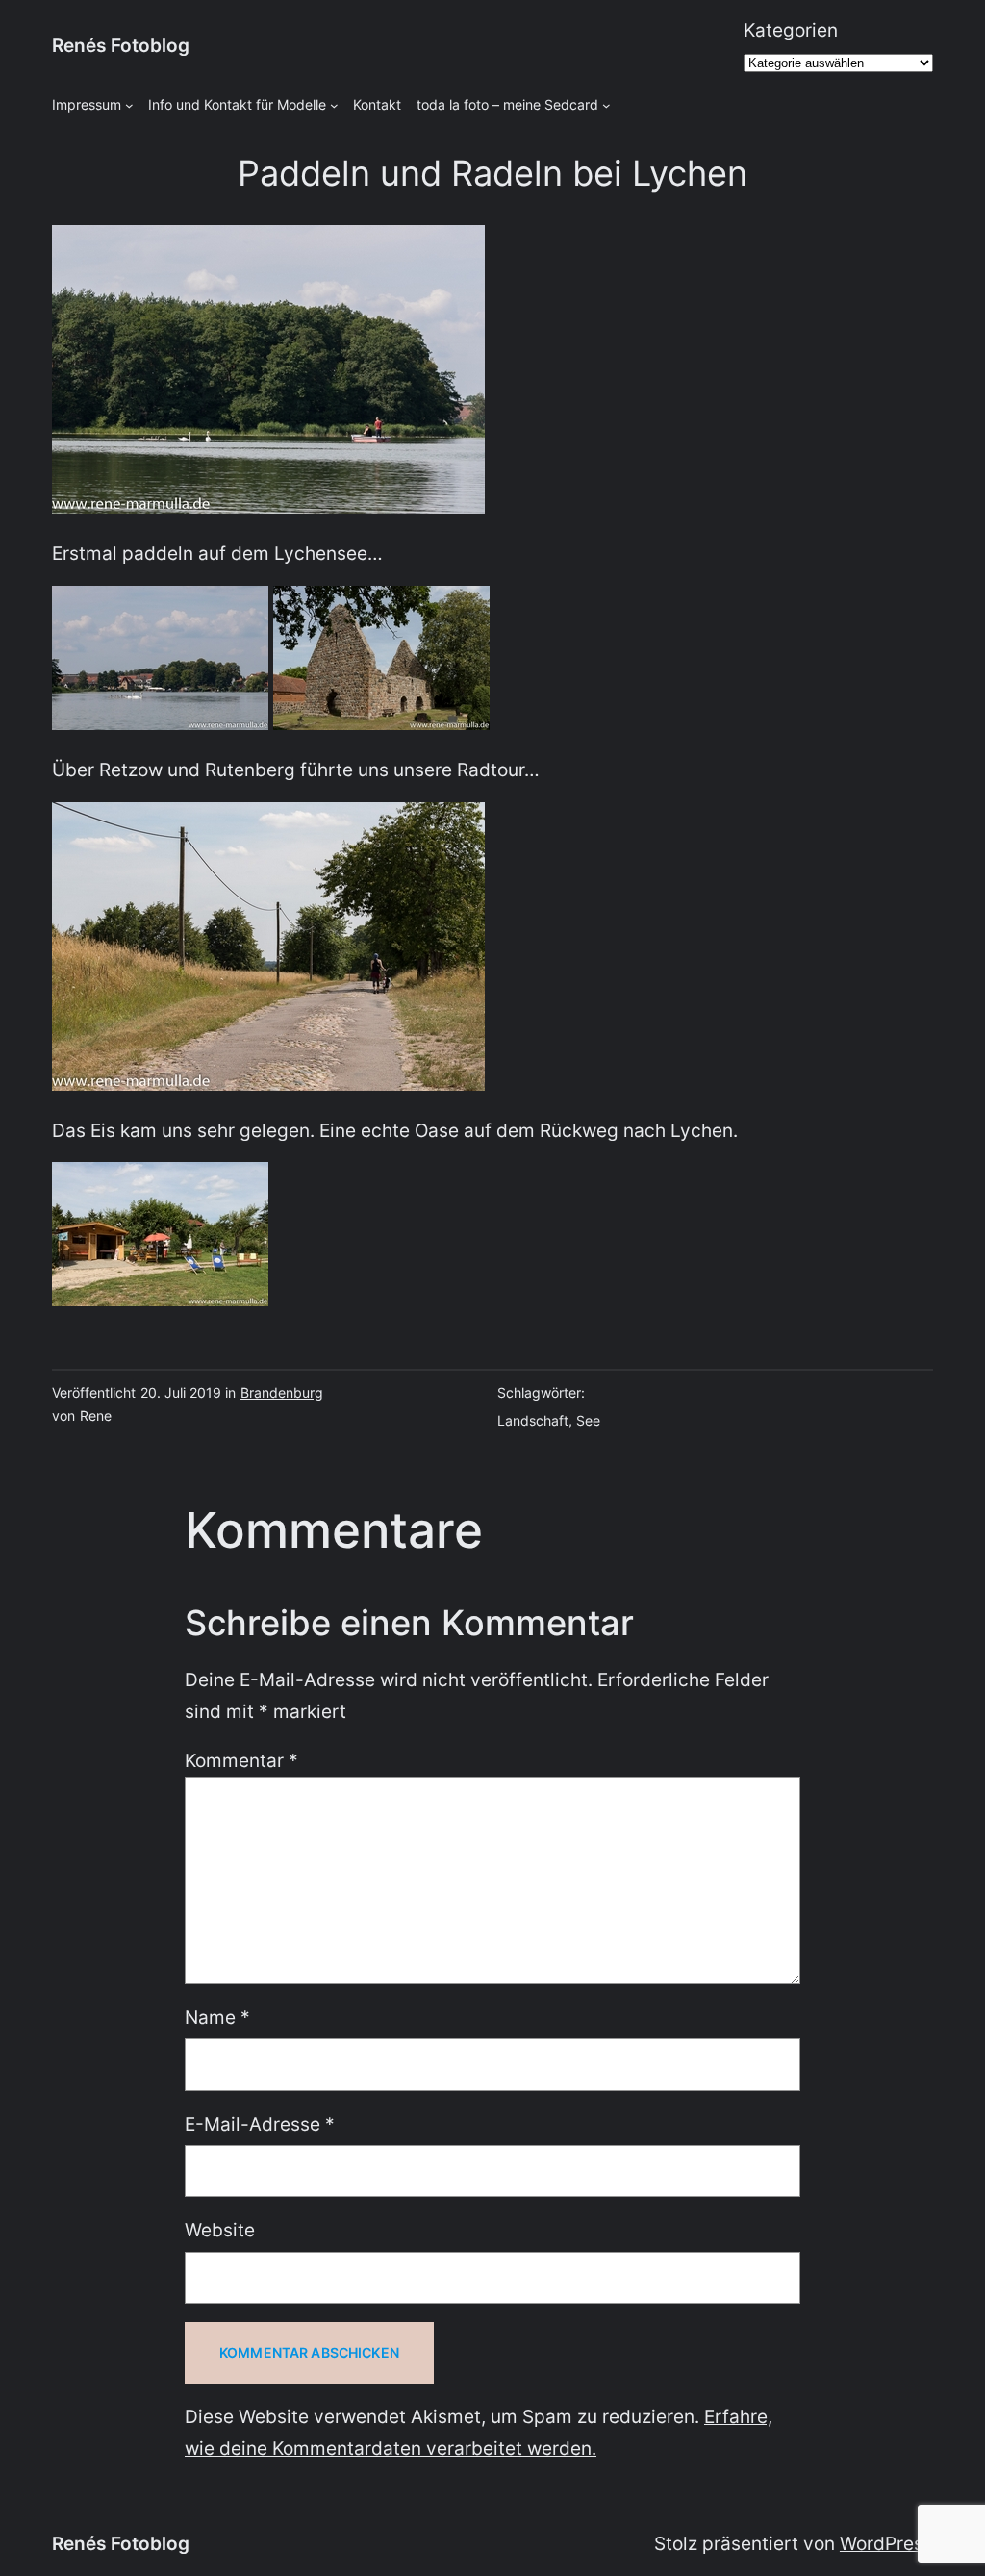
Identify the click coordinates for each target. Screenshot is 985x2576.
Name (217, 2018)
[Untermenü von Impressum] (129, 105)
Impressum (87, 104)
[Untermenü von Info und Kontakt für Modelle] (334, 105)
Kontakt (377, 104)
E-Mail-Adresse (260, 2124)
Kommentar (241, 1761)
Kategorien (791, 30)
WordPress (886, 2544)
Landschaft (533, 1420)
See (588, 1420)
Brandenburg (282, 1392)
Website (220, 2230)
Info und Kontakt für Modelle (237, 104)
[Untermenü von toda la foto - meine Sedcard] (606, 105)
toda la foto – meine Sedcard (507, 104)
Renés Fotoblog (121, 46)
